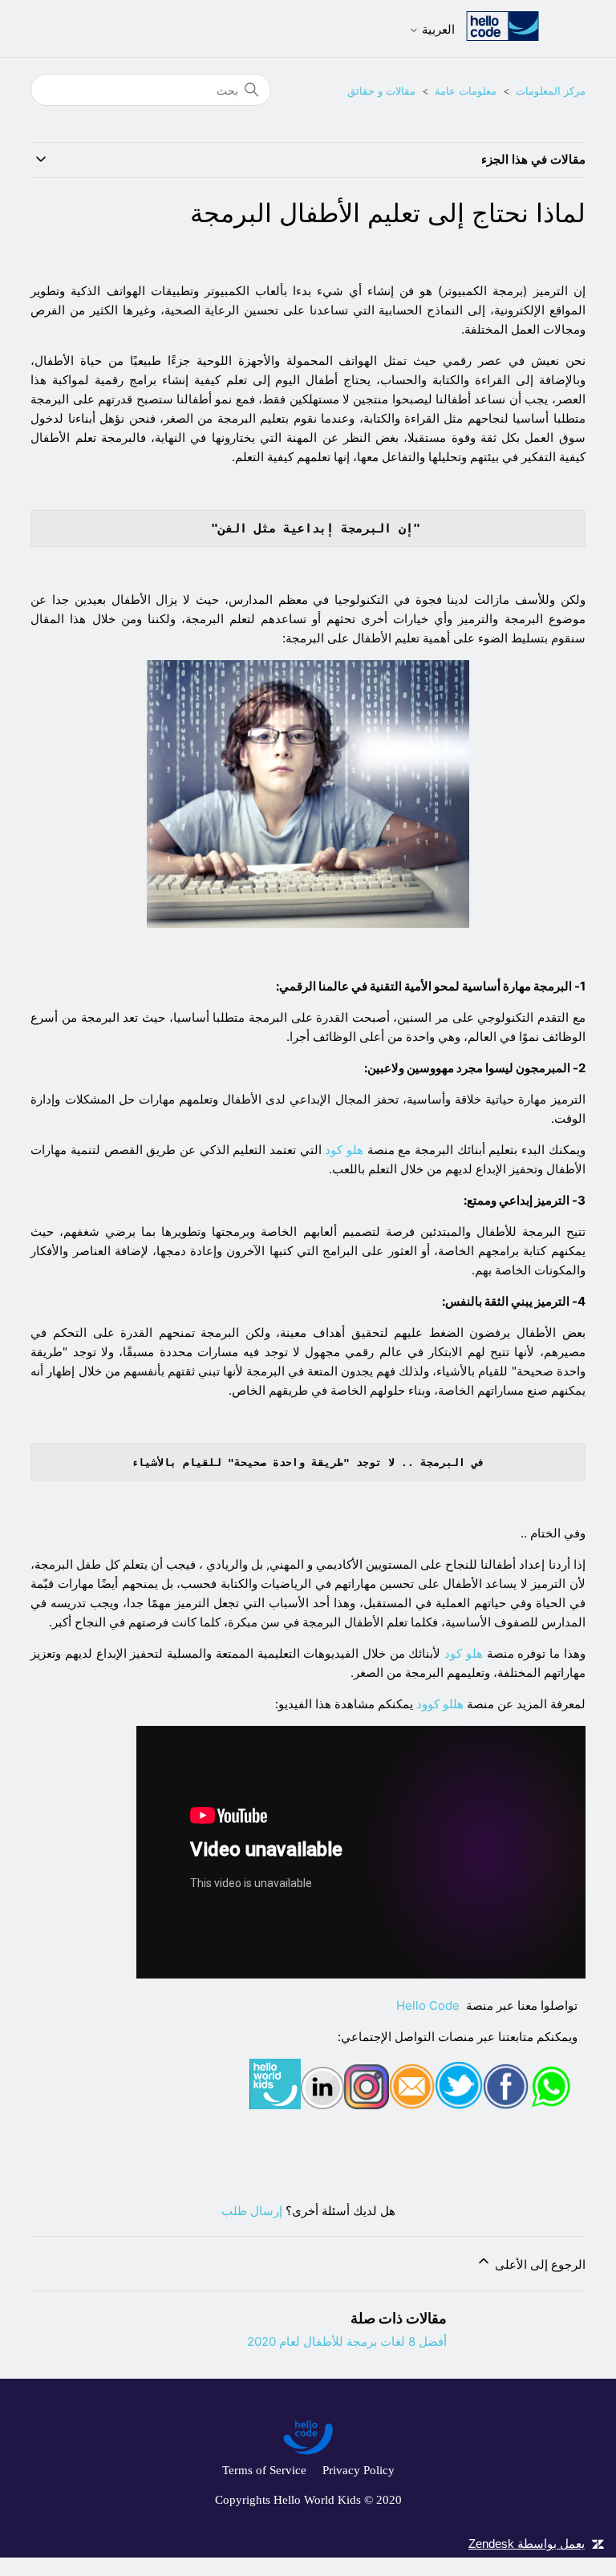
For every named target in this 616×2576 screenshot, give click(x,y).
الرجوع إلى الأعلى (538, 2264)
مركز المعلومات (551, 91)
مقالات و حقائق (381, 91)
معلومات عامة (466, 91)
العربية (437, 29)
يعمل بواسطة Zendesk (527, 2544)
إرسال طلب (252, 2211)
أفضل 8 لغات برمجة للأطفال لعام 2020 (347, 2341)
